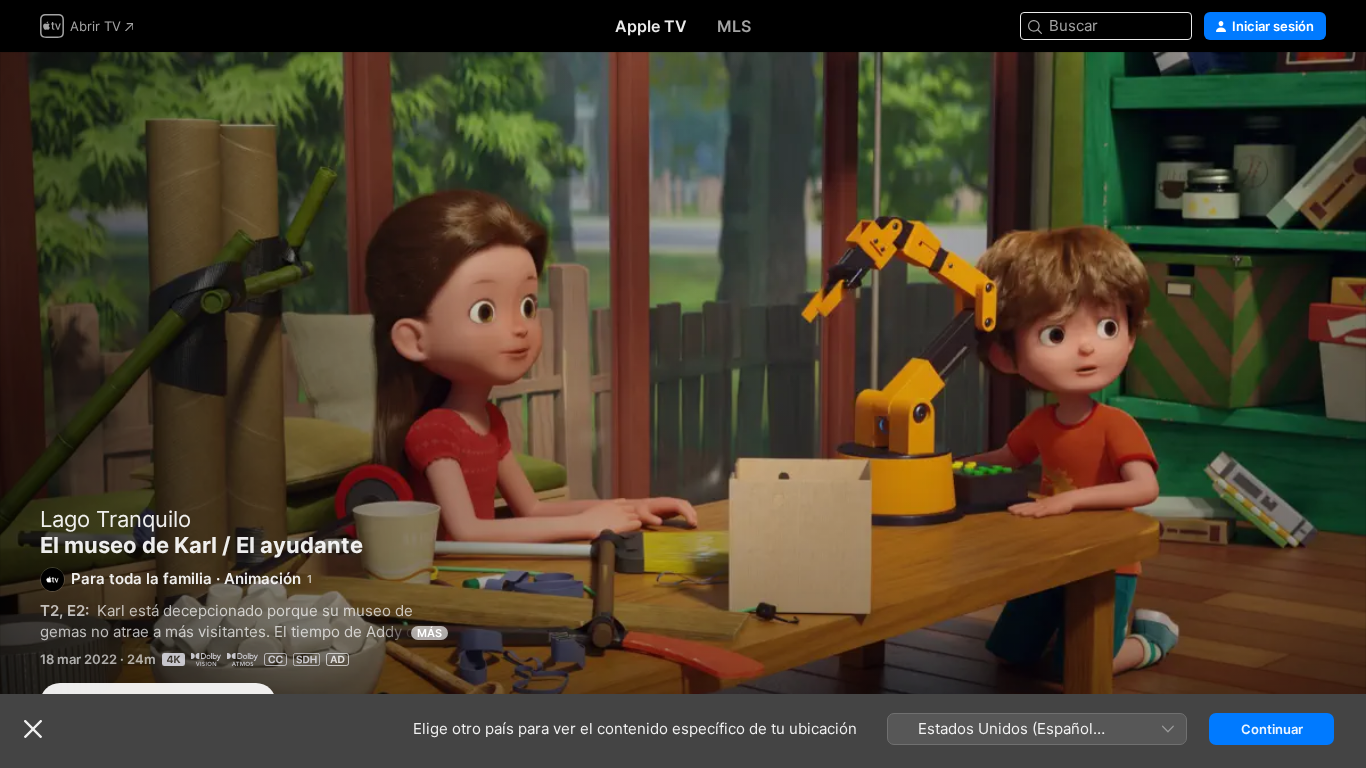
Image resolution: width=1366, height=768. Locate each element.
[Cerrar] (33, 729)
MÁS (429, 633)
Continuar (1272, 729)
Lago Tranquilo (115, 519)
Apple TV (651, 26)
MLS (734, 26)
